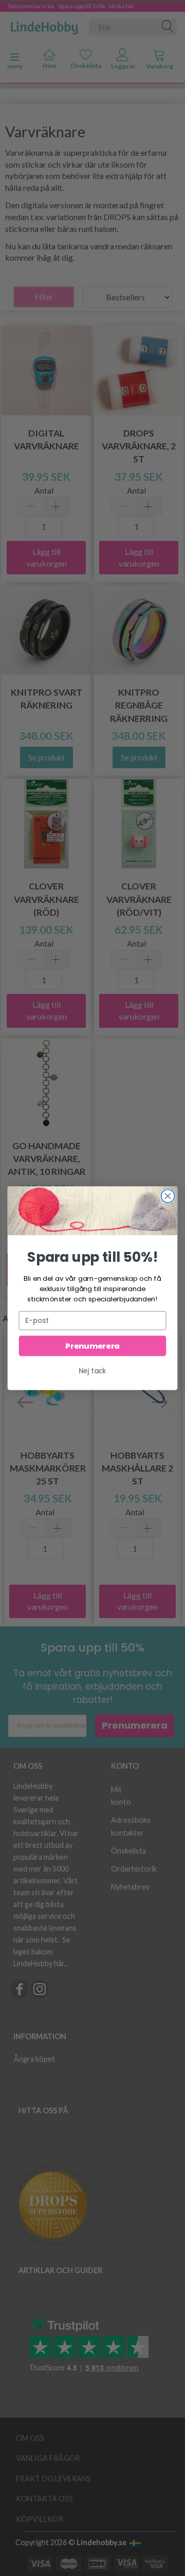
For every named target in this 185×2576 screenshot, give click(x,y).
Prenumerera (92, 1346)
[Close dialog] (168, 1196)
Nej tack (92, 1371)
